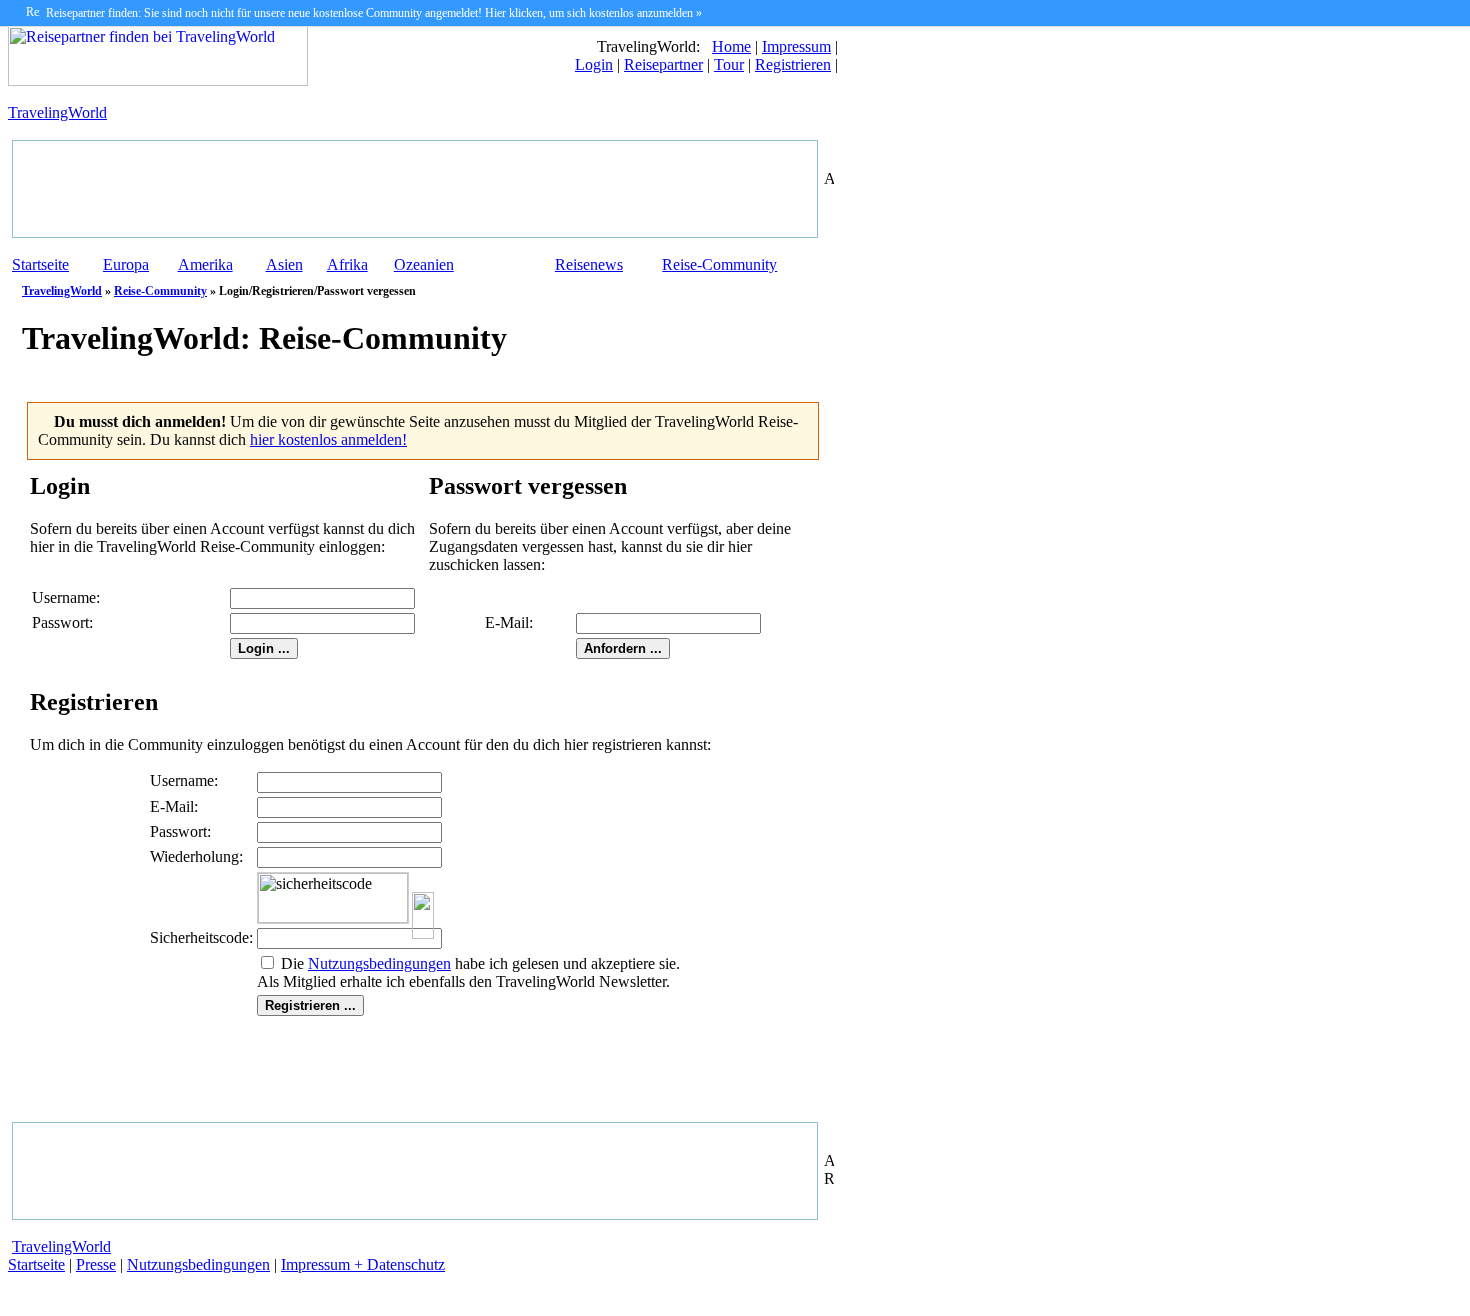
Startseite (40, 264)
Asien (284, 264)
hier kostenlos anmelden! (328, 439)
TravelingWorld (57, 112)
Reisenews (589, 264)
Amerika (205, 264)
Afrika (347, 264)
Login (594, 64)
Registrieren (793, 64)
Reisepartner (663, 64)
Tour (729, 64)
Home (731, 46)
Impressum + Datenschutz (363, 1264)
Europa (126, 264)
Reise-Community (719, 264)
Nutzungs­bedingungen (379, 963)
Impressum (796, 46)
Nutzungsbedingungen (198, 1264)
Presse (96, 1264)
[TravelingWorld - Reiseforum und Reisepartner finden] (158, 80)
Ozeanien (424, 264)
